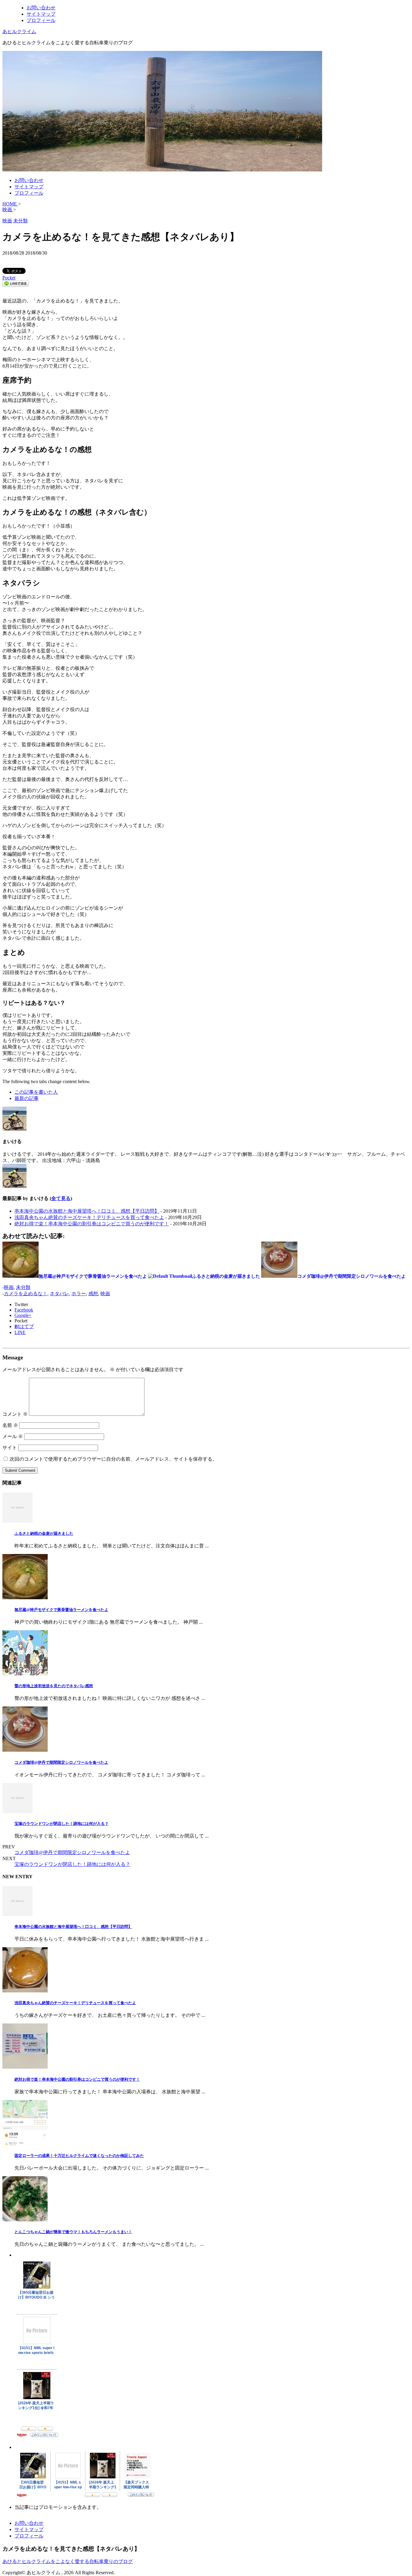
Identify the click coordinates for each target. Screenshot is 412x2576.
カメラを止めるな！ (26, 1294)
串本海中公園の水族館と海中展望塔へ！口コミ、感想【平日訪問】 (87, 1211)
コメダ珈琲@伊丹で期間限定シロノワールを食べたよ (61, 1762)
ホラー (79, 1294)
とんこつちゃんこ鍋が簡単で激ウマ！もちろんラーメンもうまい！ (73, 2232)
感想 (93, 1294)
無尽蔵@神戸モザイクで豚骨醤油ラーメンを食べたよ (61, 1610)
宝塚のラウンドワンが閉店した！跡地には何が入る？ (62, 1824)
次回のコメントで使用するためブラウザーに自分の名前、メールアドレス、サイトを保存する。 (113, 1459)
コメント (15, 1414)
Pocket (9, 278)
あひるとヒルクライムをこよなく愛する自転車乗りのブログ (68, 2561)
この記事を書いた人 (36, 1092)
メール (13, 1436)
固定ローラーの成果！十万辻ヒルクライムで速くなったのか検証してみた (79, 2156)
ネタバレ (59, 1294)
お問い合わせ (41, 8)
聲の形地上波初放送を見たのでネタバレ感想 (54, 1686)
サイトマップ (41, 14)
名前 (10, 1425)
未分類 (23, 1287)
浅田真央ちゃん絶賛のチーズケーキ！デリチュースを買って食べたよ (89, 1217)
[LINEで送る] (16, 285)
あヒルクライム (19, 31)
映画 (9, 1287)
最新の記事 (27, 1098)
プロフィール (41, 20)
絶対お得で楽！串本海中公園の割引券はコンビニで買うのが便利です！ (92, 1224)
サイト (10, 1448)
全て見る (61, 1198)
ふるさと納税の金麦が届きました (44, 1533)
